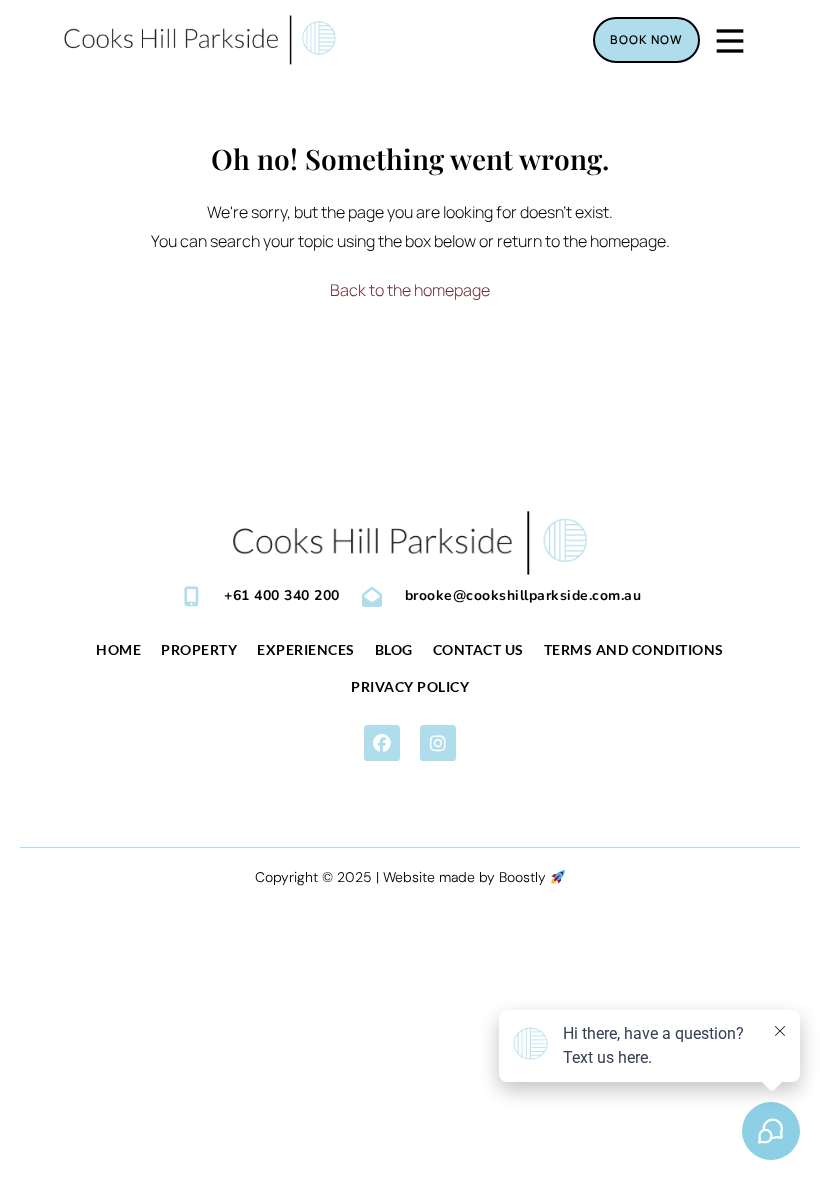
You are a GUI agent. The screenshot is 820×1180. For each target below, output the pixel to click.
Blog (394, 649)
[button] (382, 743)
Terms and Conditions (634, 649)
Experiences (306, 649)
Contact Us (478, 649)
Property (199, 649)
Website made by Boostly (466, 877)
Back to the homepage (410, 290)
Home (118, 649)
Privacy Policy (410, 686)
